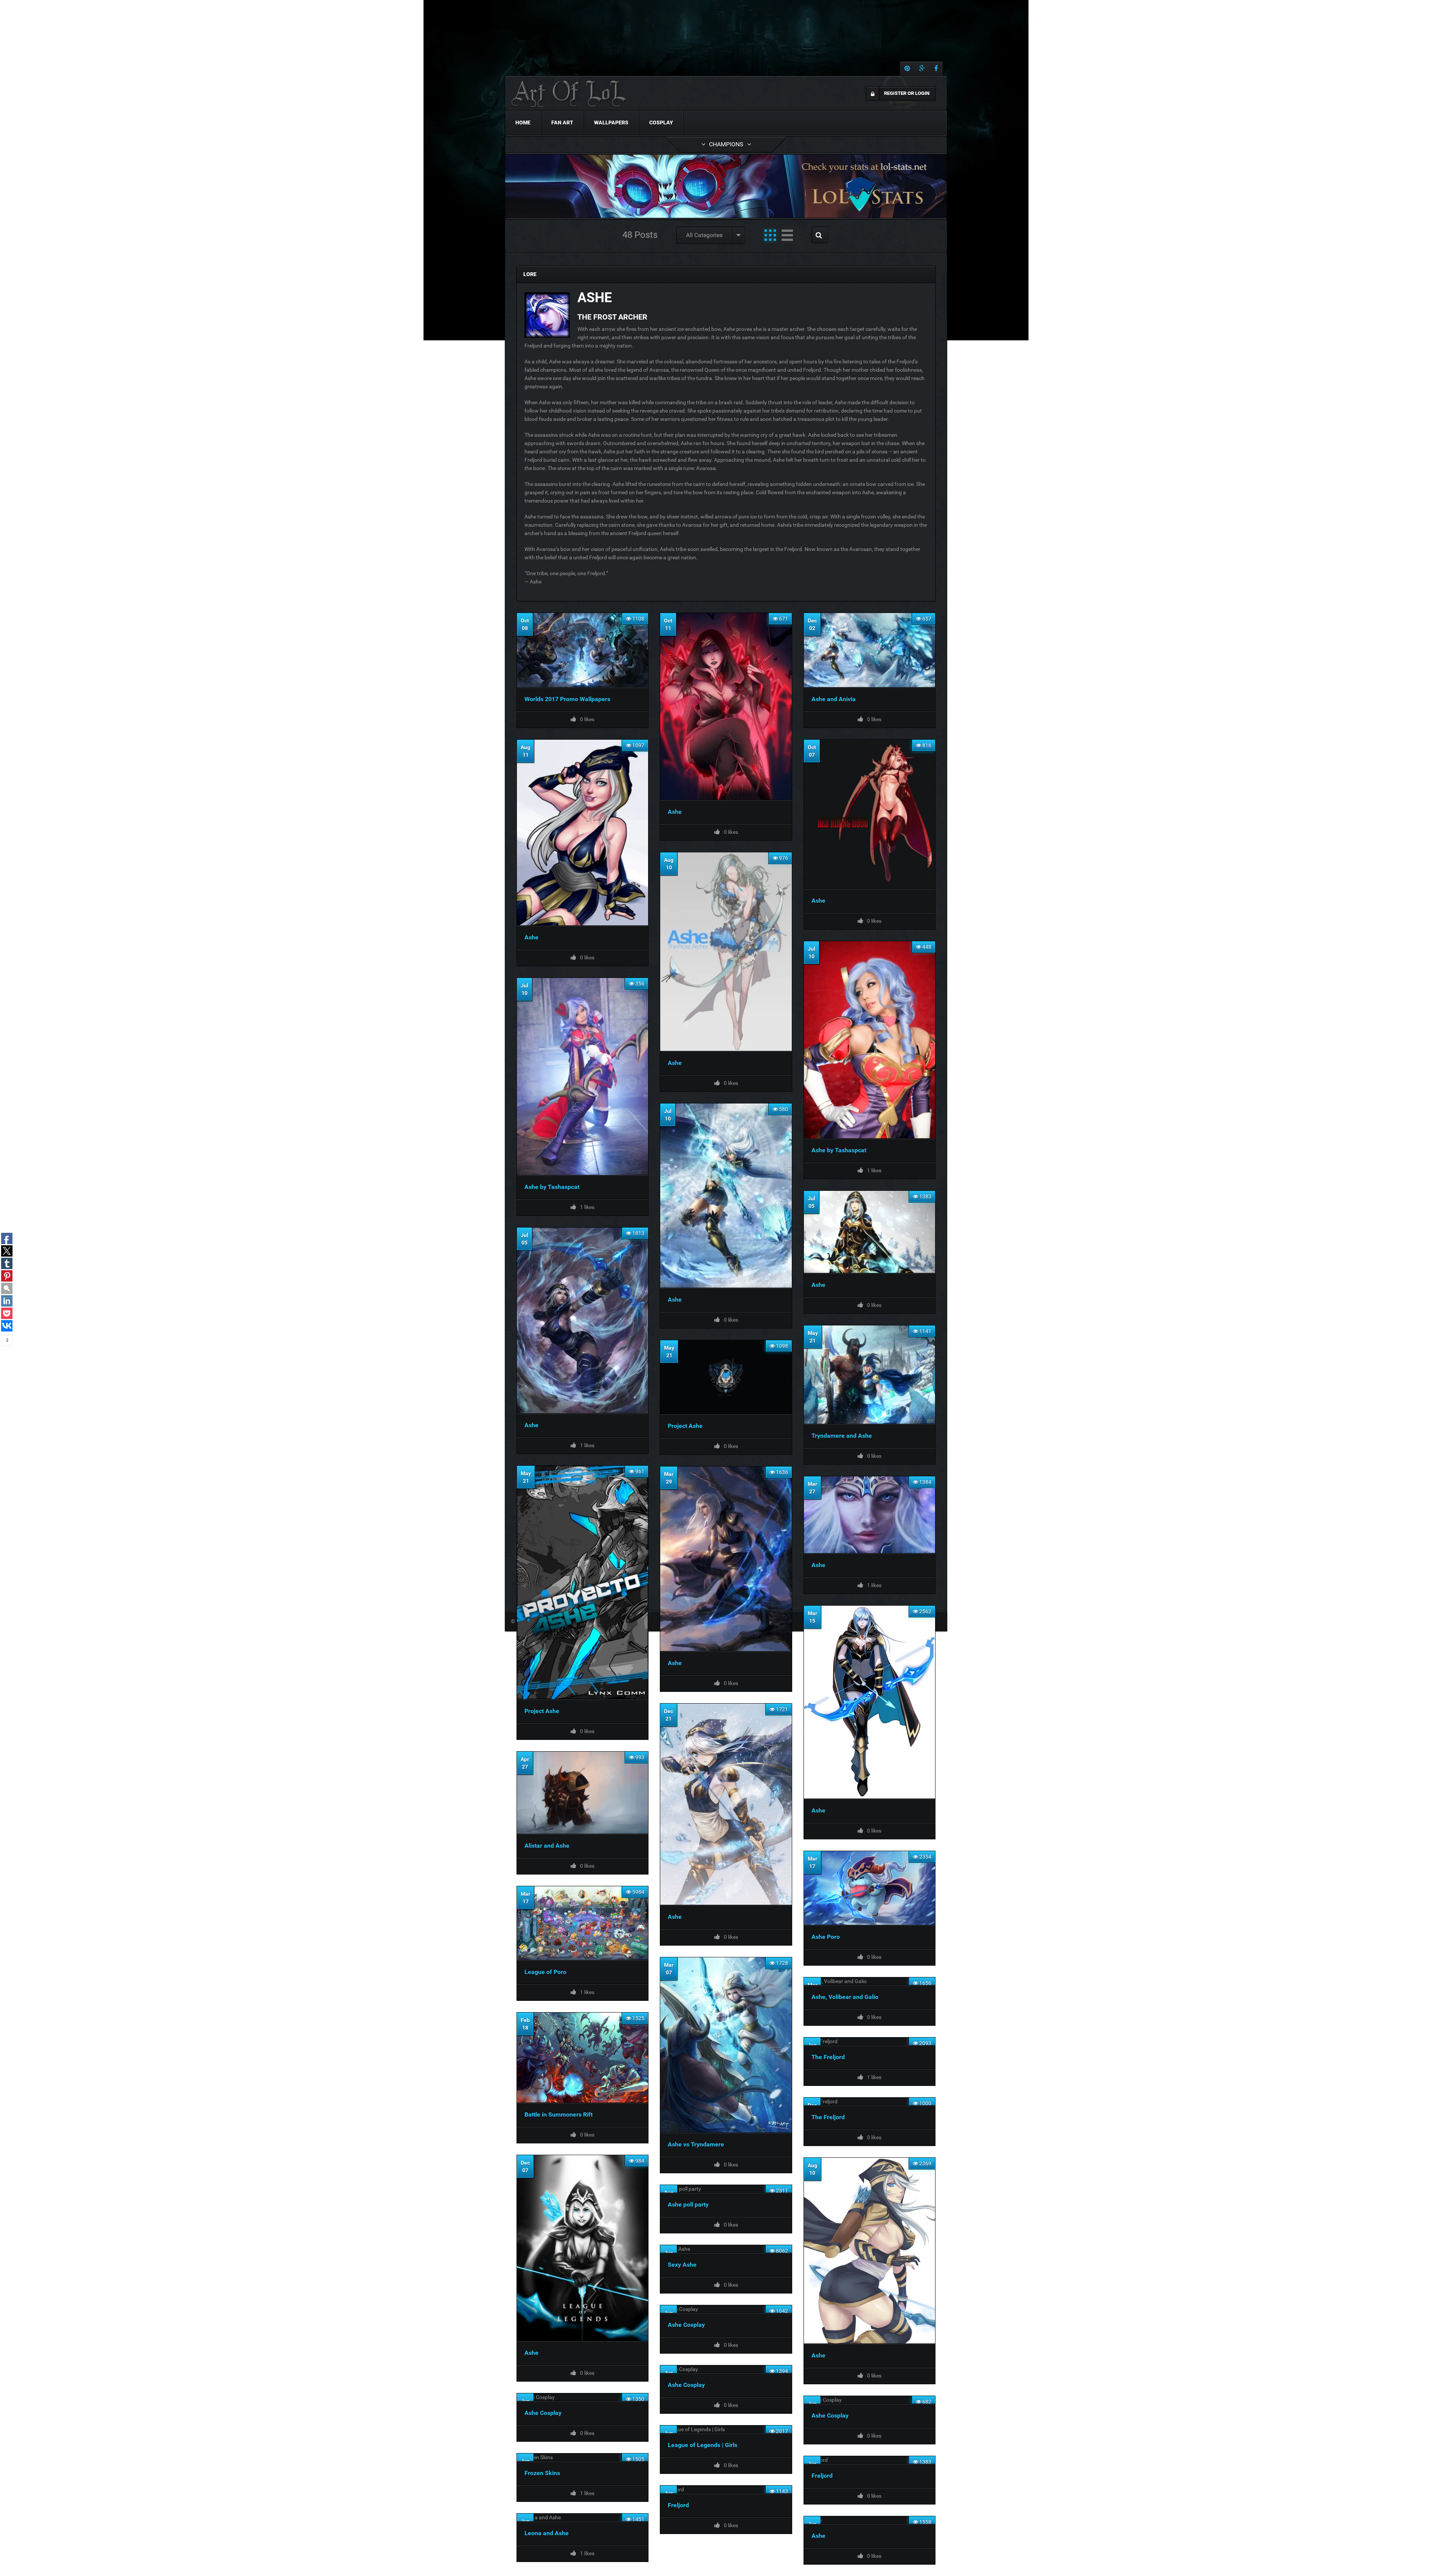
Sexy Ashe (682, 2265)
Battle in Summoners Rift (558, 2114)
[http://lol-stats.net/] (726, 186)
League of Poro (545, 1972)
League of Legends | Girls (703, 2445)
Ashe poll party (688, 2204)
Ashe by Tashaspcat (839, 1150)
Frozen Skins (542, 2473)
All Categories (704, 235)
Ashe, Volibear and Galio (845, 1997)
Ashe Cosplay (686, 2325)
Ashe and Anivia (834, 699)
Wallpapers (611, 123)
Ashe (675, 812)
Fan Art (562, 123)
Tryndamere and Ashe (842, 1436)
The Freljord (828, 2057)
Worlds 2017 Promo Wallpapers (567, 699)
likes (874, 719)
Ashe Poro (826, 1937)
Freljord (822, 2476)
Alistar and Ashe (547, 1846)
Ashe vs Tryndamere (696, 2144)
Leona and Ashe (547, 2533)
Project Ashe (685, 1426)
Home (523, 123)
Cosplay (661, 123)
